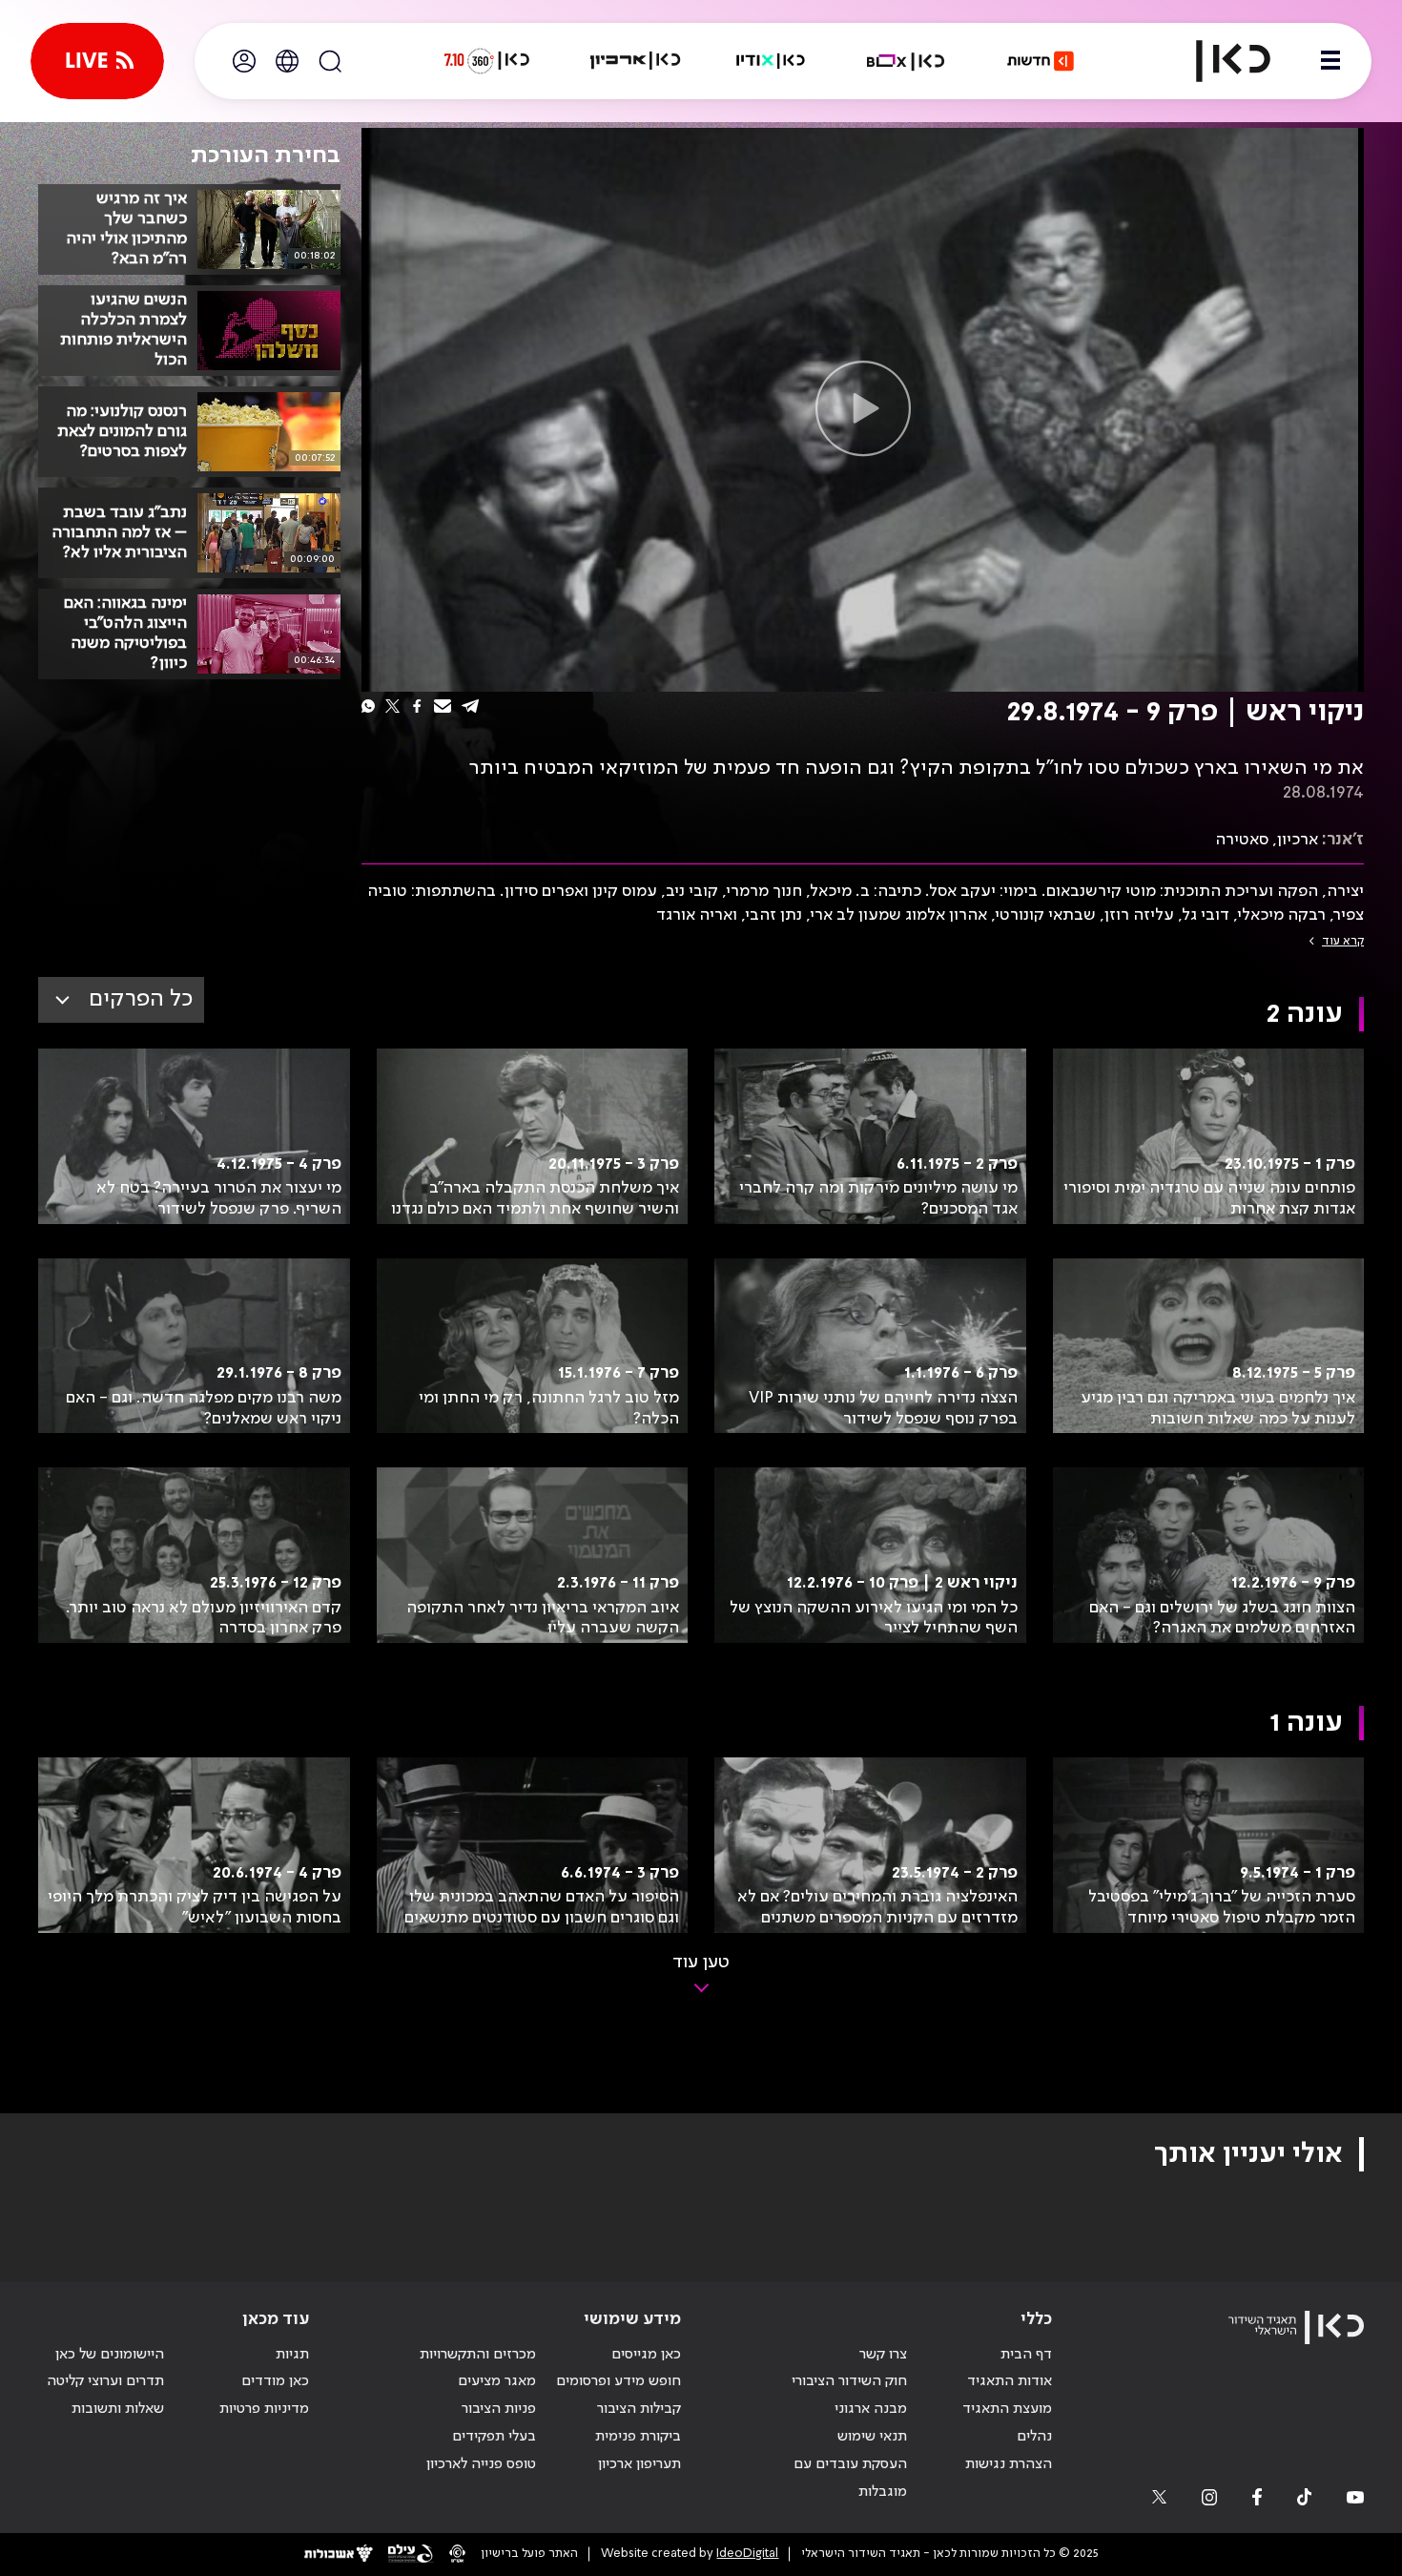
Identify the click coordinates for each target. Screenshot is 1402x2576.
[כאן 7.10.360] (486, 61)
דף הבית (1026, 2355)
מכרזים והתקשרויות (478, 2355)
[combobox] (121, 1000)
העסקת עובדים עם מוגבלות (850, 2478)
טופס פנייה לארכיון (481, 2464)
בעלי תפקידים (494, 2437)
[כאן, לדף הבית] (1217, 61)
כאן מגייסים (646, 2355)
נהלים (1034, 2437)
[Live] (97, 61)
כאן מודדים (275, 2381)
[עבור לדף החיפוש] (330, 61)
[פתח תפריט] (1330, 61)
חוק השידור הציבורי (849, 2381)
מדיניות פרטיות (264, 2409)
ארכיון (1298, 840)
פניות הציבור (499, 2409)
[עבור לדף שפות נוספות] (287, 61)
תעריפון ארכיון (639, 2464)
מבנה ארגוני (871, 2409)
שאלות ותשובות (118, 2409)
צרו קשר (883, 2355)
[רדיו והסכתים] (771, 61)
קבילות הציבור (639, 2409)
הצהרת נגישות (1009, 2464)
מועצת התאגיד (1007, 2409)
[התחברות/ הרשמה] (244, 61)
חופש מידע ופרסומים (619, 2381)
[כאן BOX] (906, 61)
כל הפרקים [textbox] (141, 999)
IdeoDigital (747, 2554)
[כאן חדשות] (1041, 61)
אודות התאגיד (1010, 2381)
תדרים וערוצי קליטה (105, 2381)
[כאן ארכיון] (635, 61)
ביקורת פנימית (638, 2437)
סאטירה (1242, 840)
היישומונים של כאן (110, 2355)
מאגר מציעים (497, 2381)
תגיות (292, 2355)
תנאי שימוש (872, 2437)
